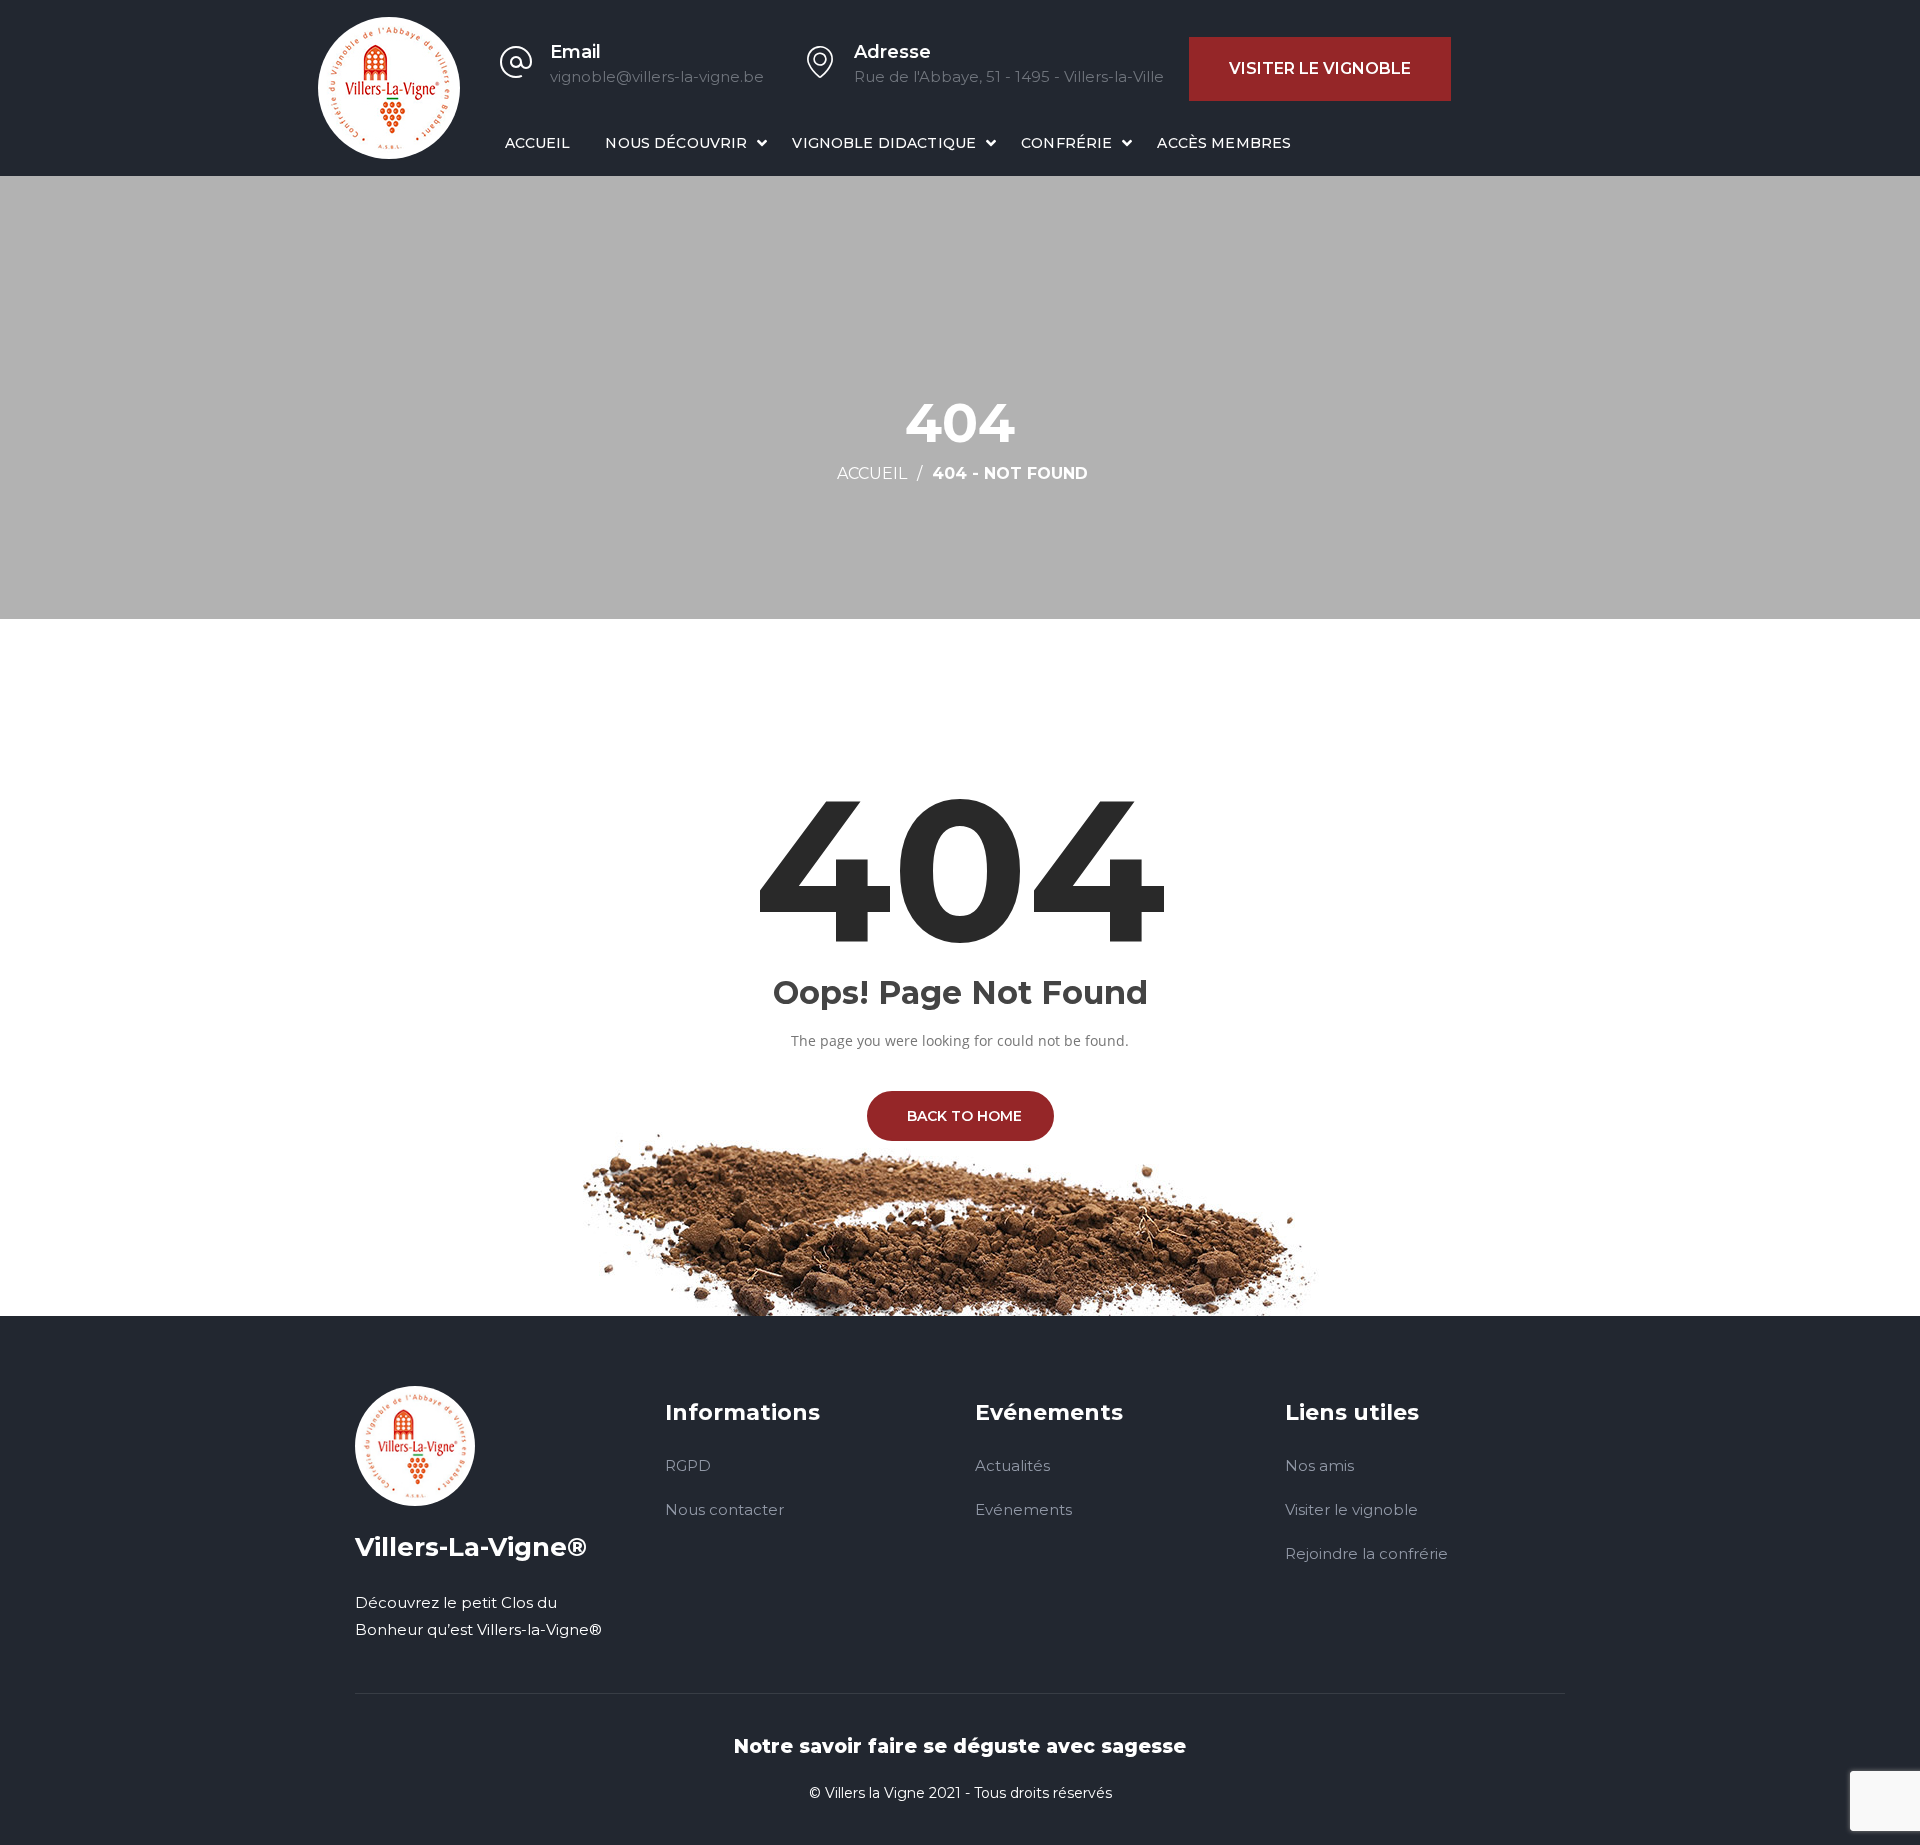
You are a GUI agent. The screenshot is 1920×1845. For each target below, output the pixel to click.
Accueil (538, 143)
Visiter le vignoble (1320, 68)
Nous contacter (724, 1509)
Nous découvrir (676, 143)
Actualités (1012, 1465)
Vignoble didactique (884, 143)
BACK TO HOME (960, 1116)
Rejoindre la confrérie (1366, 1553)
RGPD (688, 1465)
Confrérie (1066, 143)
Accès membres (1224, 143)
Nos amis (1319, 1465)
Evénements (1023, 1509)
